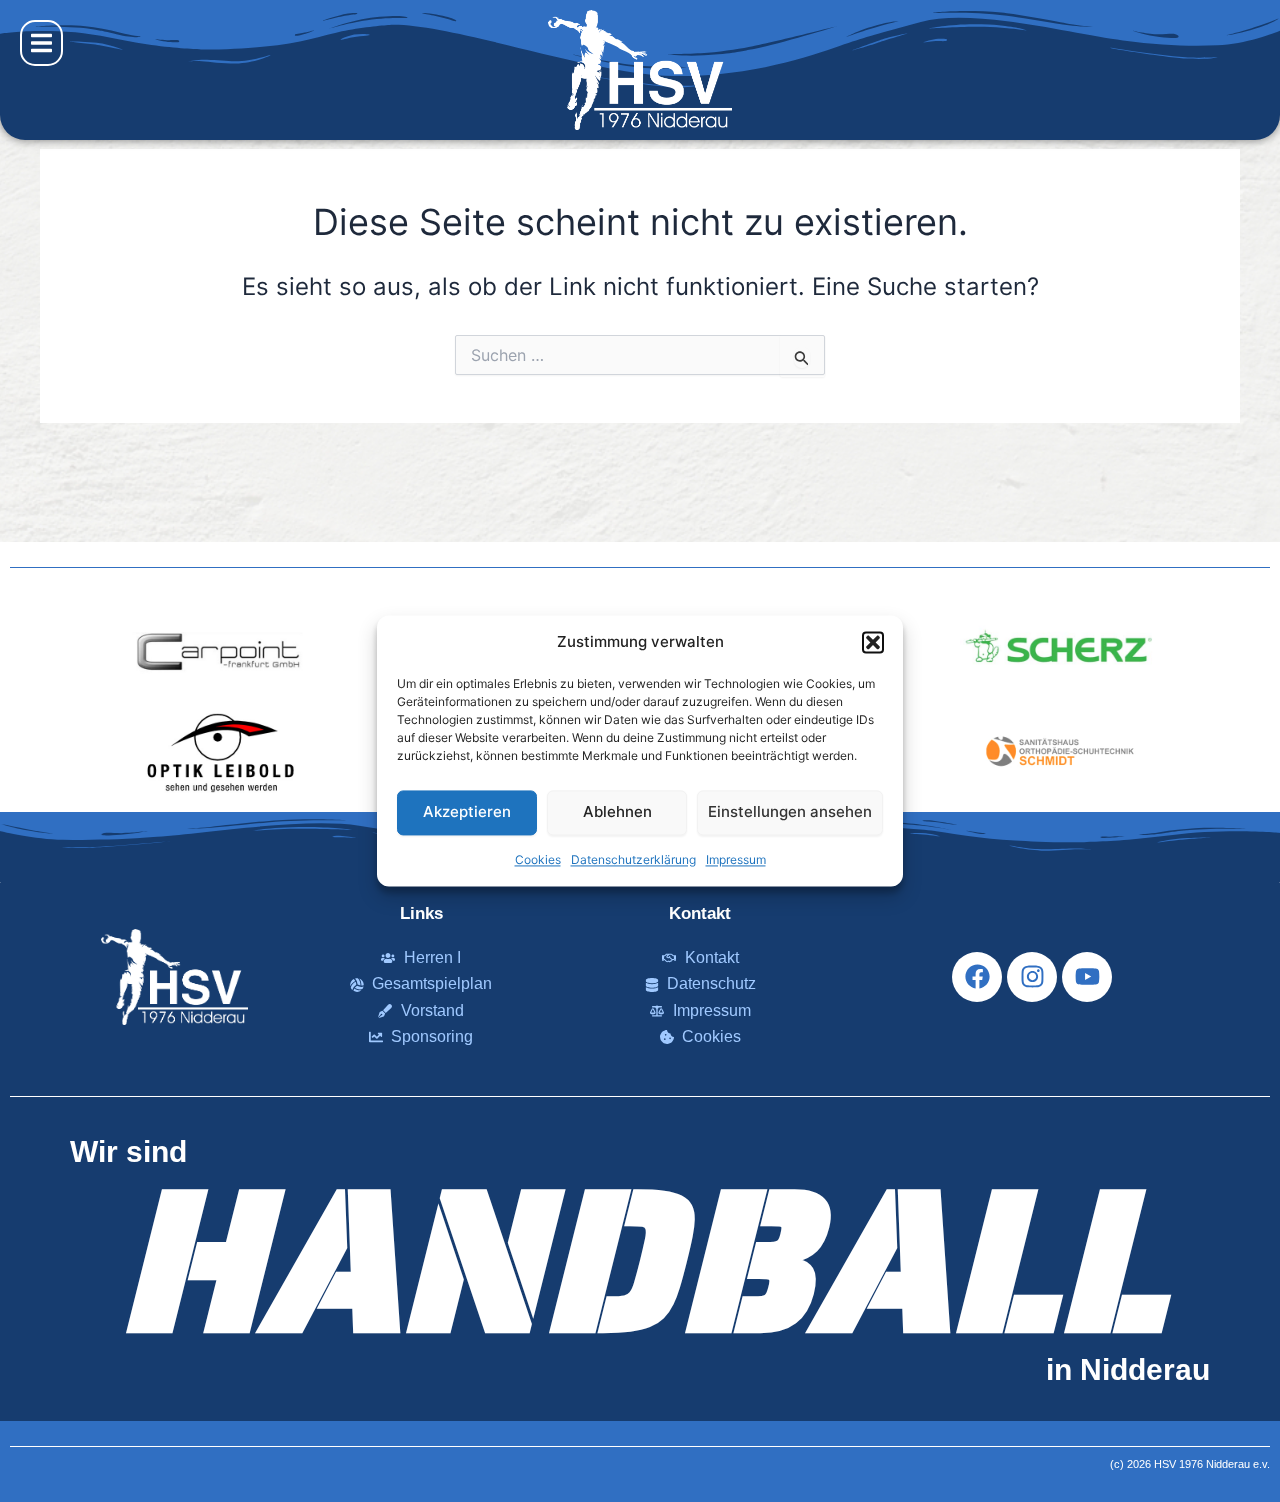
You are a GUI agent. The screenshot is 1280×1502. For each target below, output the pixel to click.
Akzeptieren (467, 812)
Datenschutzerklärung (633, 859)
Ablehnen (617, 812)
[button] (873, 643)
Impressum (736, 859)
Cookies (538, 859)
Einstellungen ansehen (790, 812)
